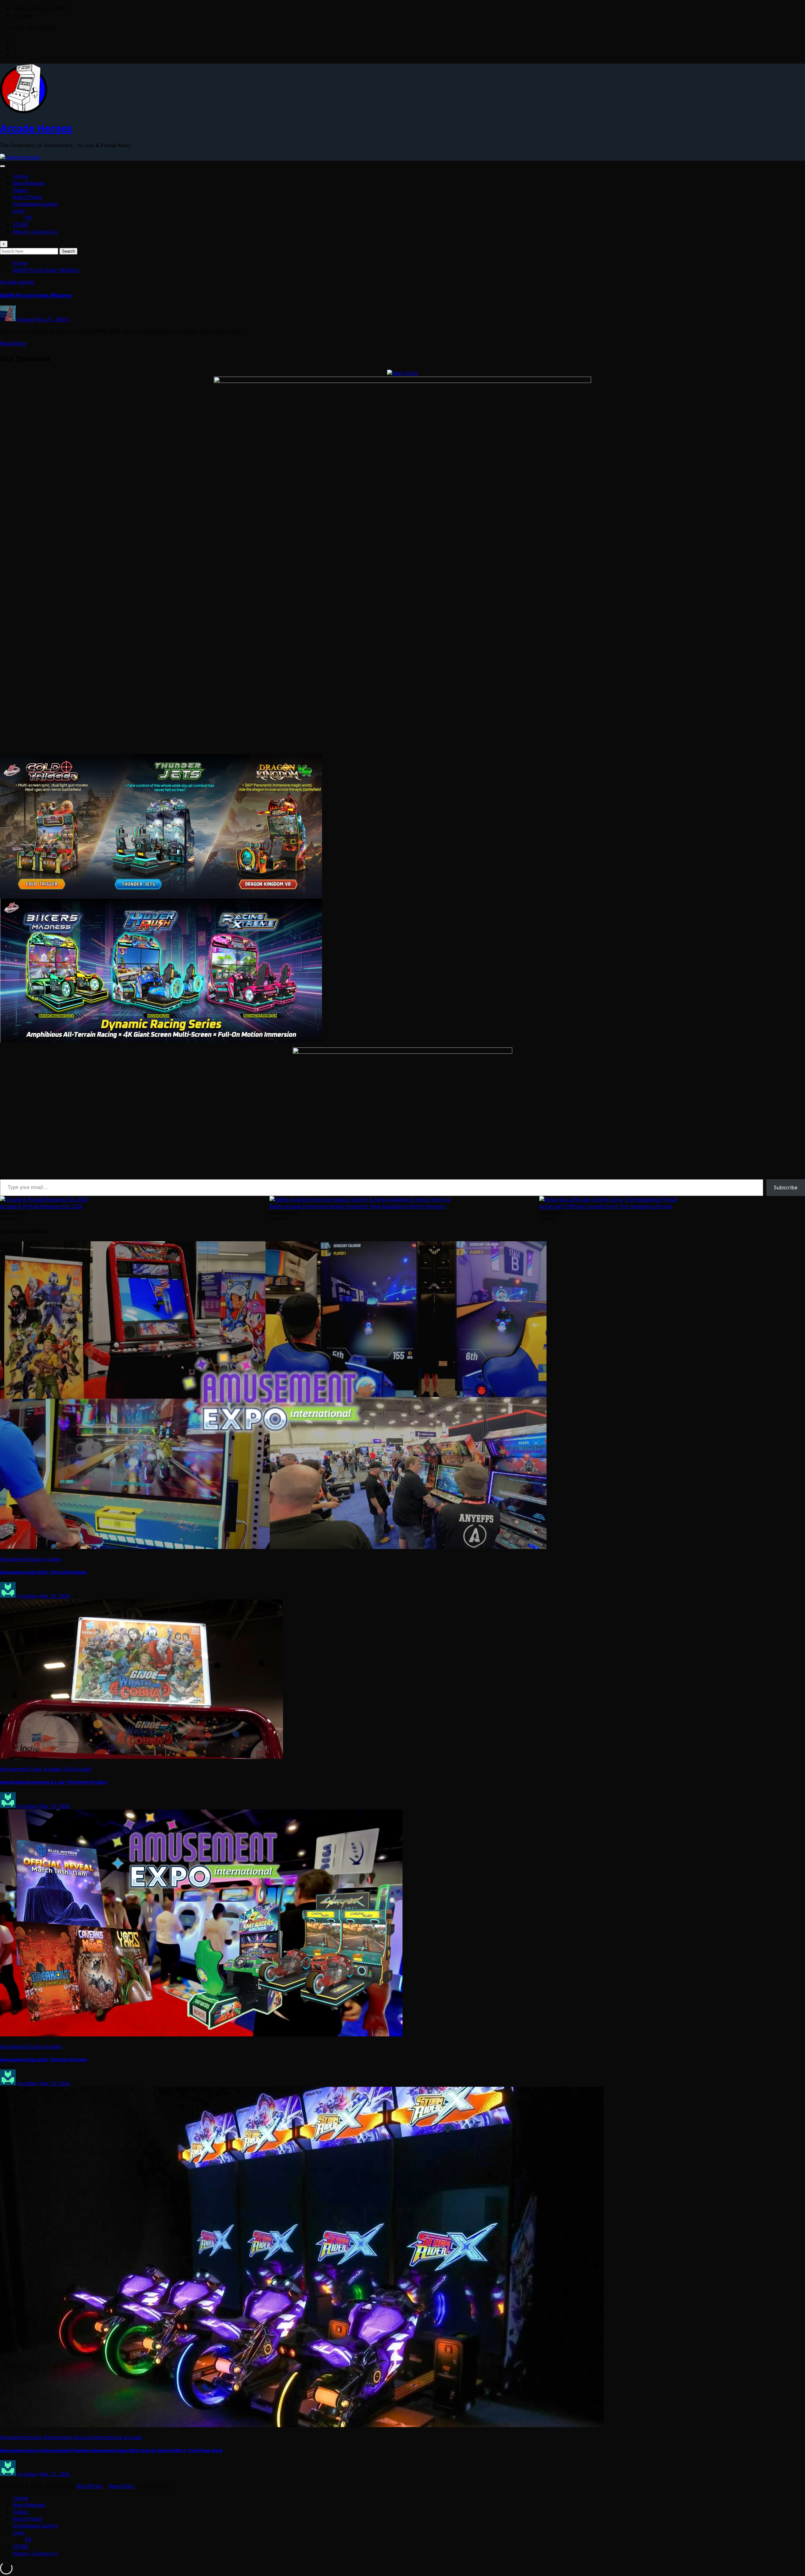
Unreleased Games (35, 204)
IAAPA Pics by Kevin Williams (46, 270)
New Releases (29, 183)
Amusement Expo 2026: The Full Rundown (43, 1572)
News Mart (121, 2486)
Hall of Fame (27, 197)
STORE (20, 225)
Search (68, 251)
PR (28, 218)
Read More (13, 343)
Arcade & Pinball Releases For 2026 (41, 1206)
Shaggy (26, 319)
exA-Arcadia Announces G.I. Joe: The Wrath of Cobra (53, 1782)
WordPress (90, 2486)
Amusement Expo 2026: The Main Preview (43, 2060)
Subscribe (786, 1187)
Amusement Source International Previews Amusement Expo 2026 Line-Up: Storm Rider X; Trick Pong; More (111, 2450)
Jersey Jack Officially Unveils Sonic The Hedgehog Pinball (606, 1206)
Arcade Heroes (36, 128)
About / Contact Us (35, 232)
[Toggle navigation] (3, 166)
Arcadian (28, 1596)
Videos (21, 190)
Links (19, 211)
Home (20, 176)
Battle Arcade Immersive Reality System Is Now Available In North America (357, 1206)
